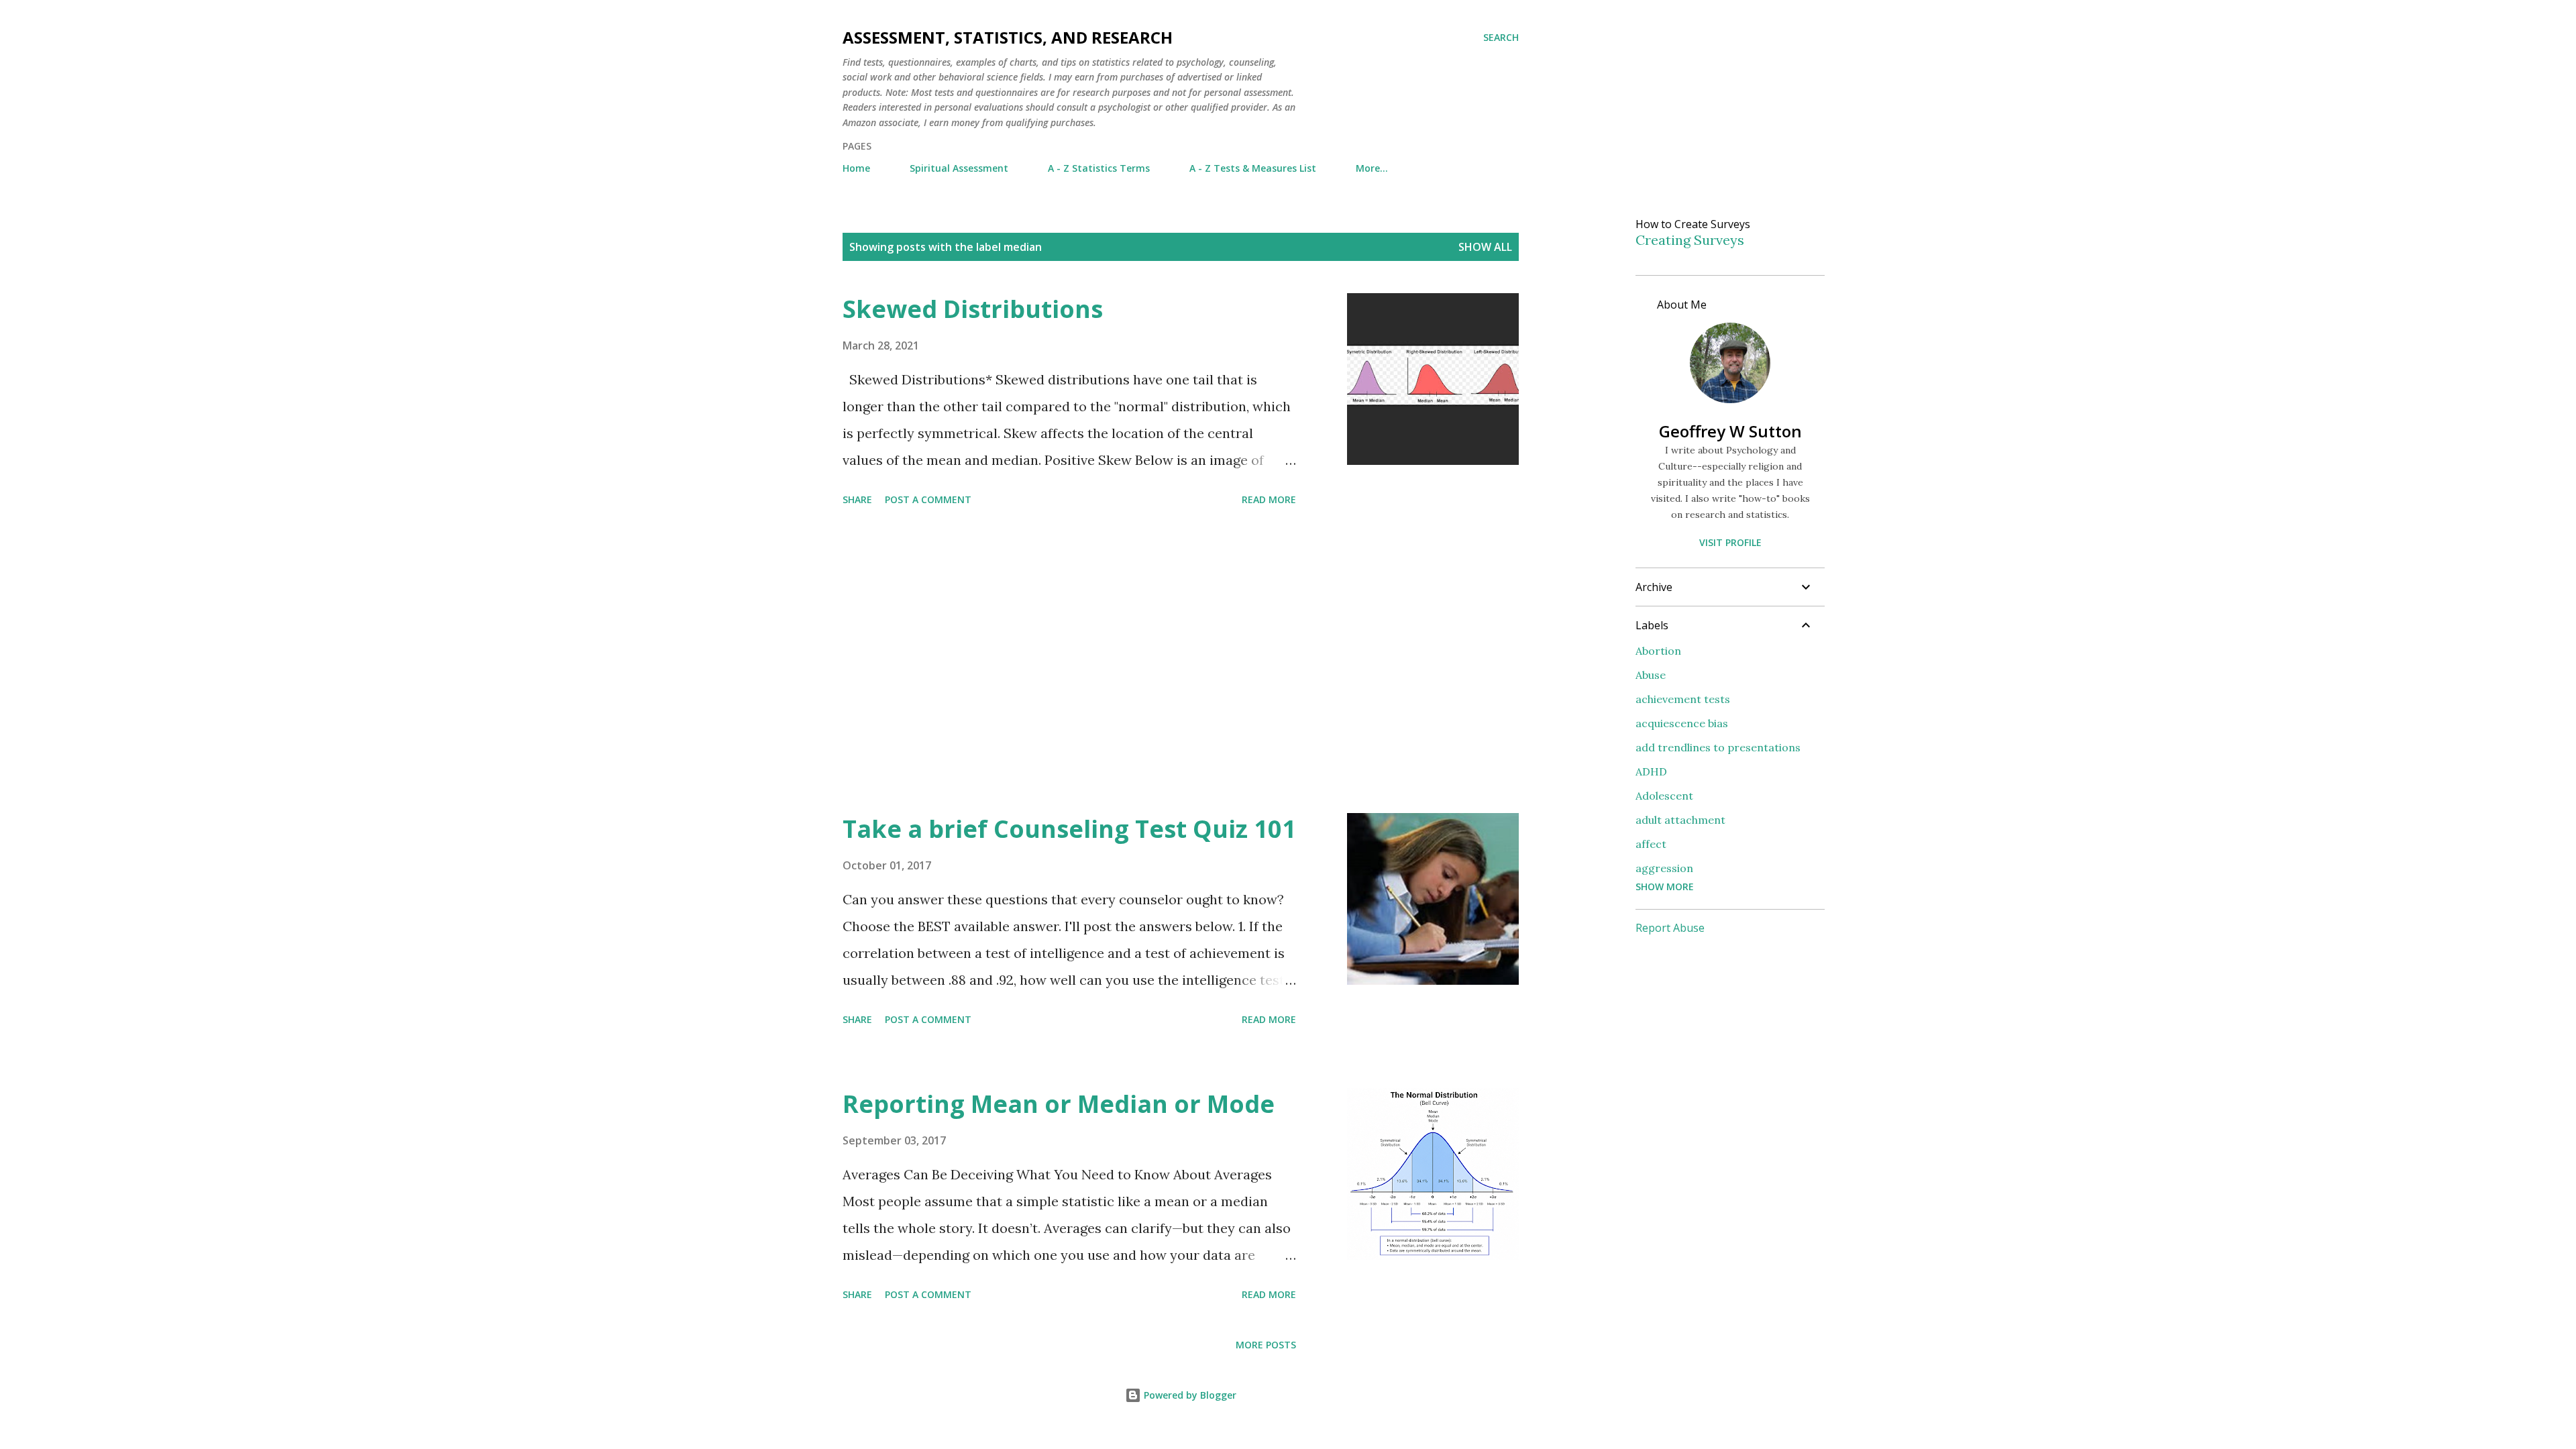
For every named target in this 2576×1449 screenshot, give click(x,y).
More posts (1266, 1345)
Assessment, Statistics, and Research (1008, 37)
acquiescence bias (1682, 723)
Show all (1485, 247)
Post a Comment (928, 499)
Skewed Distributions (973, 309)
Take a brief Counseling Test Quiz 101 (1069, 829)
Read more (1269, 499)
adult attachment (1680, 820)
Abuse (1651, 675)
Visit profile (1730, 542)
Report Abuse (1670, 928)
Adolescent (1664, 796)
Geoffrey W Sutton (1730, 431)
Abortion (1658, 651)
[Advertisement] (1069, 662)
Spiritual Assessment (959, 168)
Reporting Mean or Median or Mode (1059, 1104)
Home (856, 168)
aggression (1664, 868)
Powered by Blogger (1189, 1395)
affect (1651, 844)
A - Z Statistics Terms (1099, 168)
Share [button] (857, 499)
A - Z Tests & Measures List (1253, 168)
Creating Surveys (1690, 240)
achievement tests (1683, 699)
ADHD (1651, 771)
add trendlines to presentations (1718, 747)
